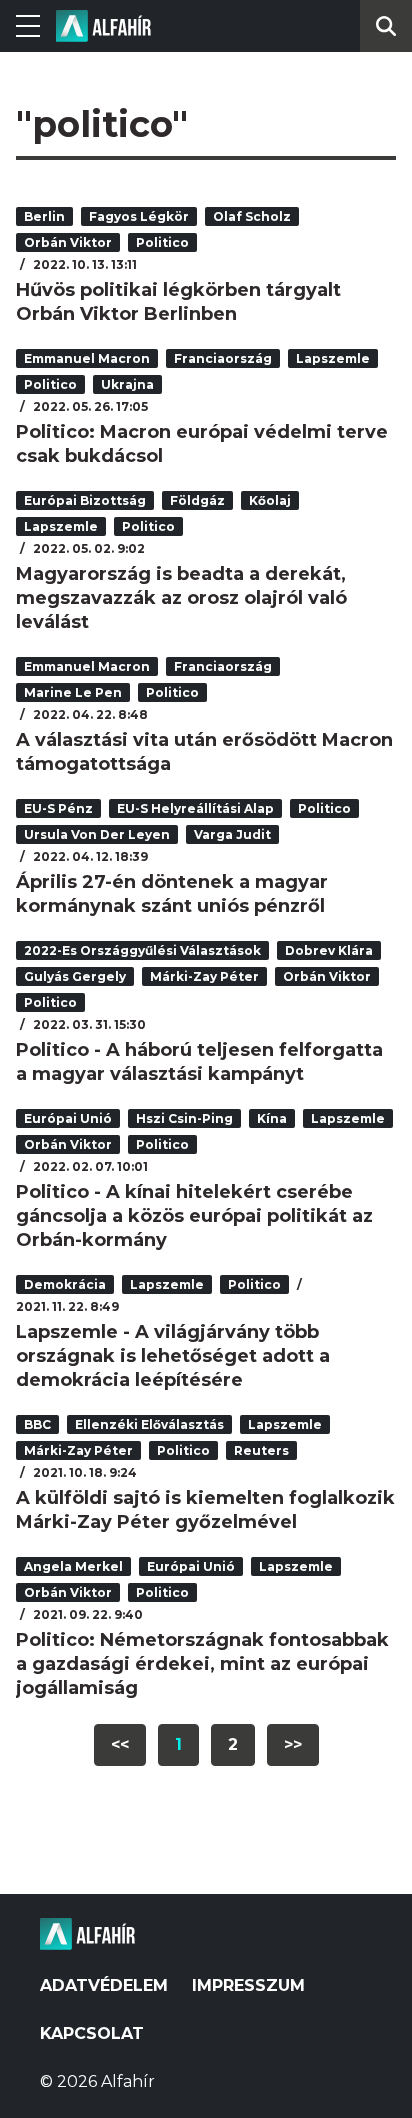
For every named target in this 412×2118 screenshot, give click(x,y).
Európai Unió (68, 1118)
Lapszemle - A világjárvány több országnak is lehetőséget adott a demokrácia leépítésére (173, 1356)
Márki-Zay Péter (204, 976)
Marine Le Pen (73, 692)
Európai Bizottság (85, 500)
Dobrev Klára (329, 950)
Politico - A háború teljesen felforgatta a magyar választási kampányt (199, 1062)
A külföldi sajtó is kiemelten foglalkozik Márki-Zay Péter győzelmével (205, 1510)
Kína (272, 1118)
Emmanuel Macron (87, 358)
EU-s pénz (58, 808)
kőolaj (270, 500)
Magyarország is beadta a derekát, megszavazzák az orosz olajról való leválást (181, 598)
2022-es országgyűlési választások (142, 950)
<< (120, 1744)
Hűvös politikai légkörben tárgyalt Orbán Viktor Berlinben (178, 302)
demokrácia (65, 1284)
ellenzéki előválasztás (149, 1424)
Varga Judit (232, 834)
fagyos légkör (139, 216)
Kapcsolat (92, 2033)
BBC (37, 1424)
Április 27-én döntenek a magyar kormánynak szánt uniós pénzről (172, 894)
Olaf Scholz (252, 216)
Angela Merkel (73, 1566)
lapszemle (333, 358)
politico (162, 242)
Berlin (44, 216)
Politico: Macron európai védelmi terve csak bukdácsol (202, 444)
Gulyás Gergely (75, 976)
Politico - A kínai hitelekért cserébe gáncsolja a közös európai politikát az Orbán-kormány (194, 1216)
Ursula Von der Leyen (97, 834)
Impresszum (248, 1985)
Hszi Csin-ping (184, 1118)
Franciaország (223, 358)
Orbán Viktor (68, 242)
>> (293, 1744)
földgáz (197, 500)
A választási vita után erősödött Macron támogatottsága (204, 752)
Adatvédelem (104, 1985)
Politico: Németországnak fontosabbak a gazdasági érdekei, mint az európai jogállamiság (202, 1664)
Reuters (261, 1450)
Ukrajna (127, 384)
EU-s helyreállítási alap (195, 808)
